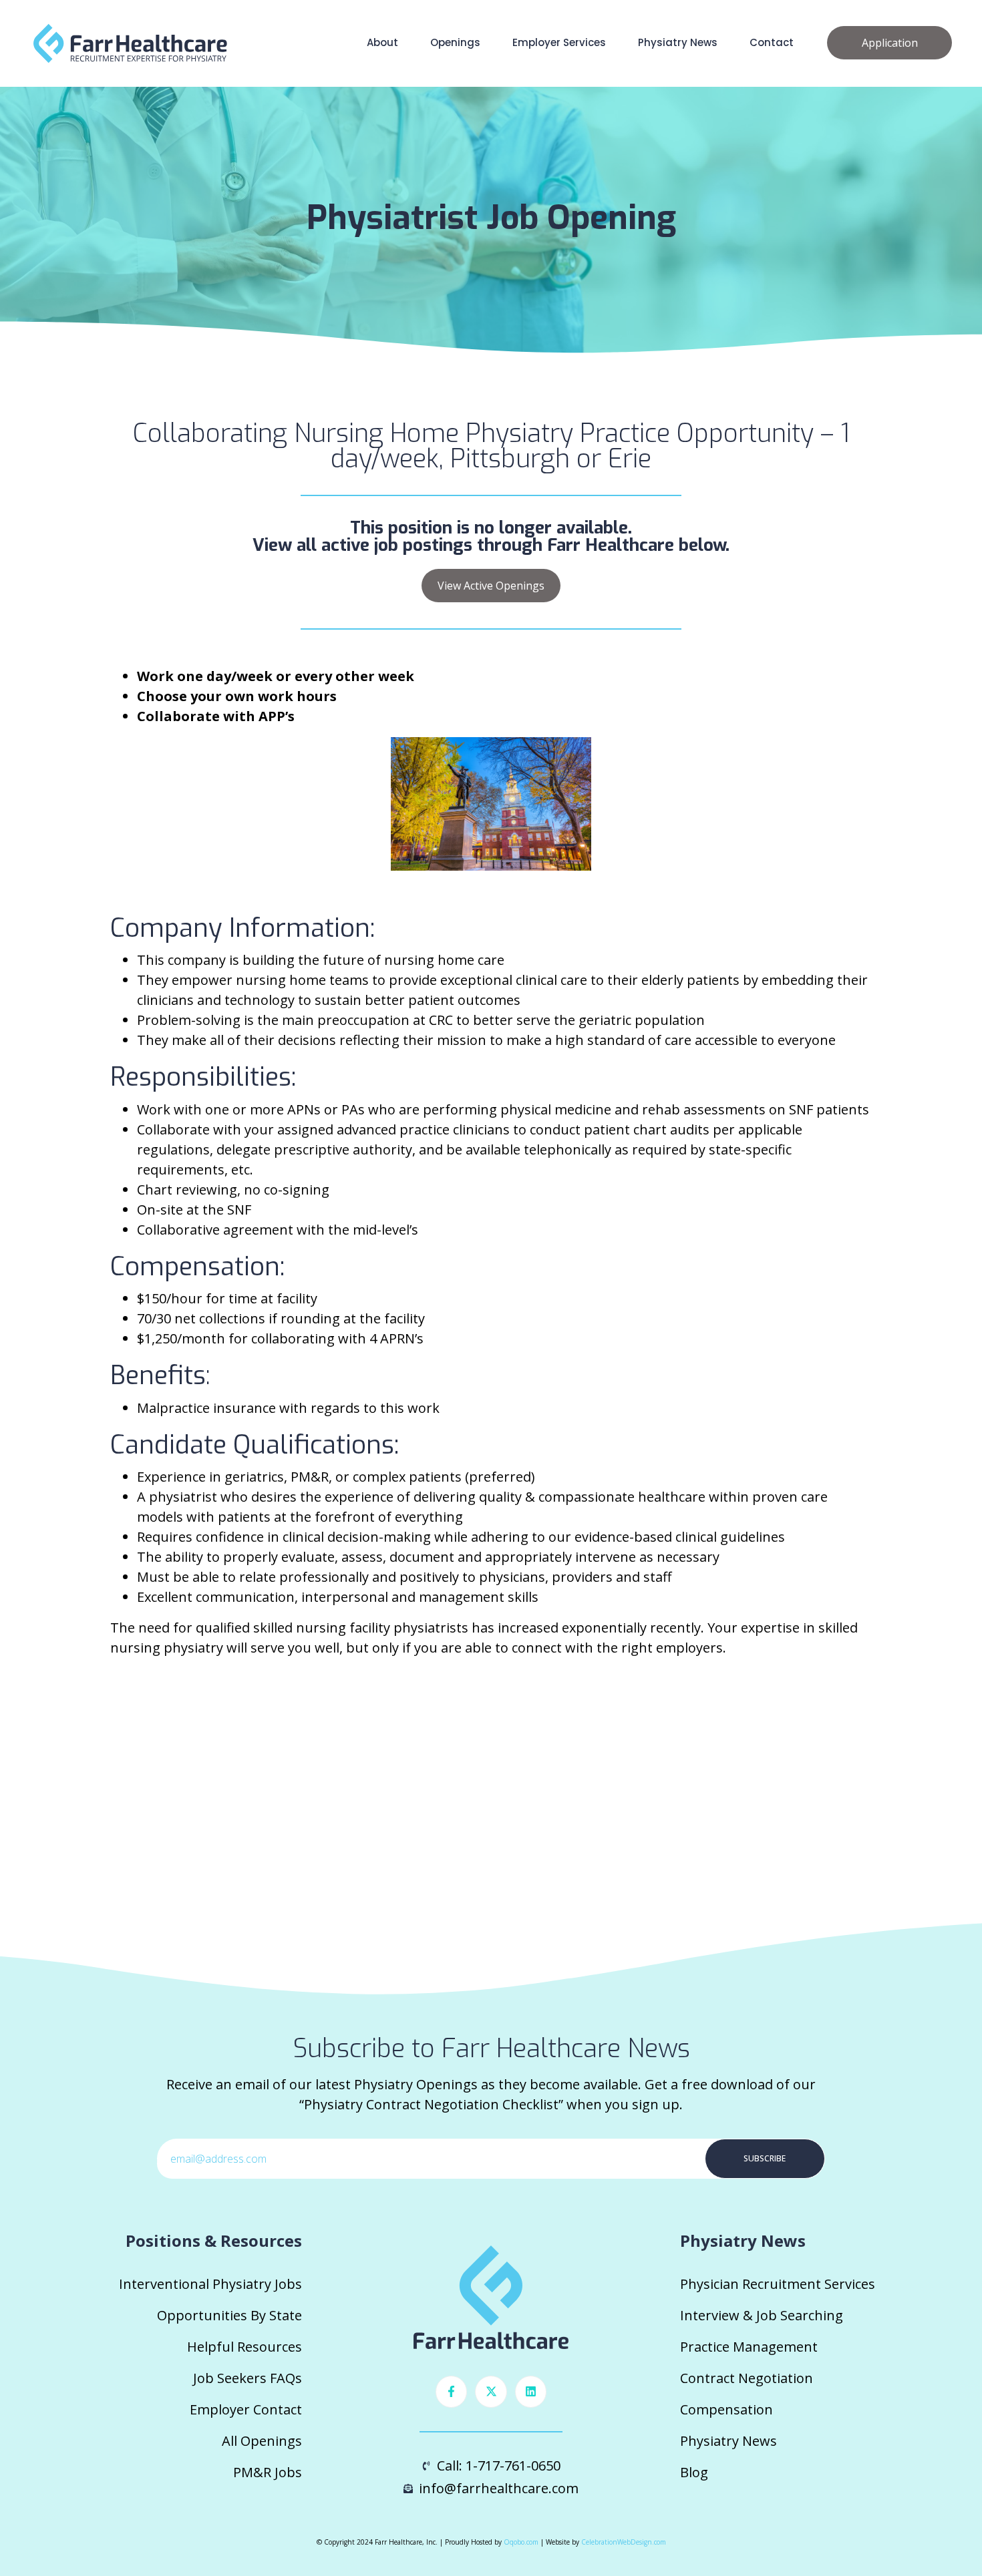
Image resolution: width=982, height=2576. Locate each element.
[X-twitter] (491, 2392)
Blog (694, 2472)
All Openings (262, 2441)
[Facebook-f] (452, 2392)
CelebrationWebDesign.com (624, 2542)
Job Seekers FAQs (248, 2378)
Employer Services (559, 42)
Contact (772, 42)
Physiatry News (678, 42)
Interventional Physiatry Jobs (210, 2284)
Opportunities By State (229, 2315)
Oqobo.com (521, 2542)
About (382, 42)
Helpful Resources (244, 2347)
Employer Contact (246, 2409)
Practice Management (749, 2347)
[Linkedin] (531, 2392)
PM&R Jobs (268, 2472)
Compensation (726, 2409)
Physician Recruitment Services (778, 2284)
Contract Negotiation (747, 2378)
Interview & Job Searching (762, 2315)
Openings (455, 42)
